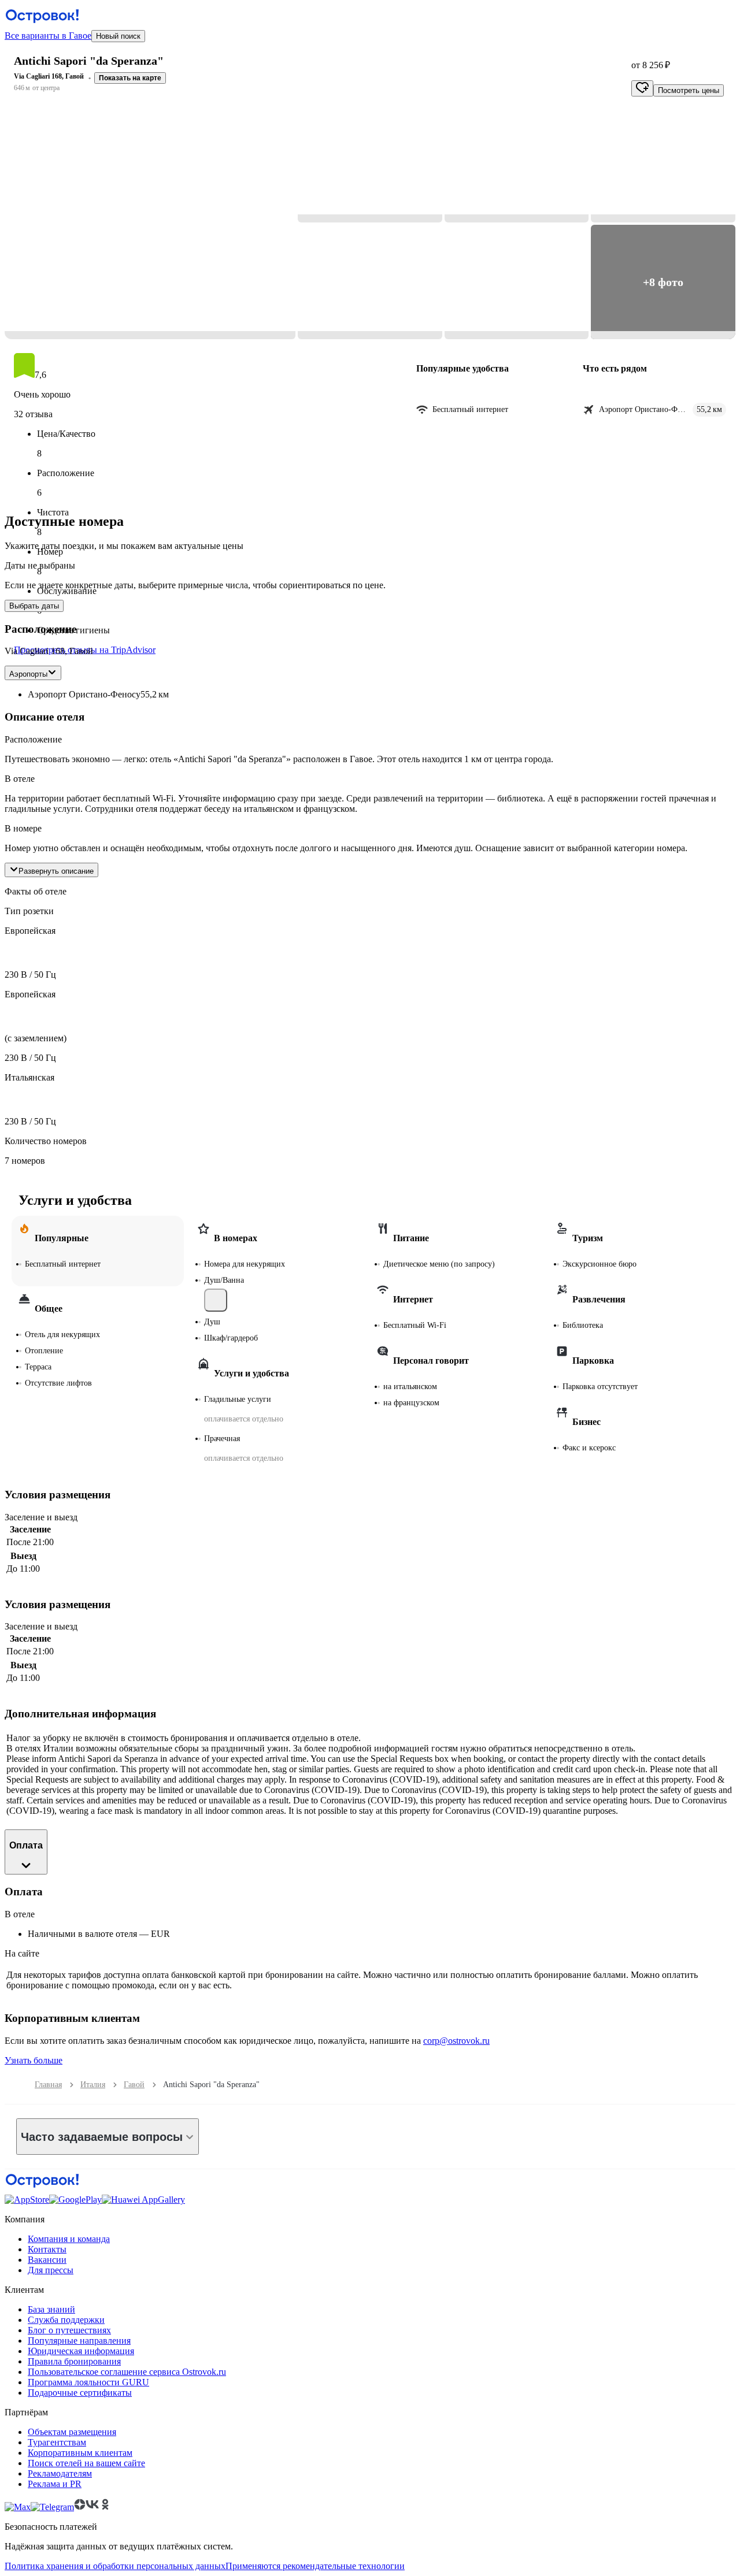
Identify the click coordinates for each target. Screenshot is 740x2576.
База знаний (51, 2309)
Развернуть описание (56, 871)
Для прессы (51, 2270)
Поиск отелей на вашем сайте (86, 2463)
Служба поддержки (66, 2320)
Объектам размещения (72, 2432)
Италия (93, 2085)
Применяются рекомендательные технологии (315, 2566)
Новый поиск (118, 36)
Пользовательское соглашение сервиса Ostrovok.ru (127, 2372)
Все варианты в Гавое (48, 36)
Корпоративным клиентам (80, 2453)
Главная (48, 2085)
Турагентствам (57, 2442)
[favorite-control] (642, 88)
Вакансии (47, 2260)
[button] (150, 224)
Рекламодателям (60, 2473)
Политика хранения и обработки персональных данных (115, 2566)
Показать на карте (130, 78)
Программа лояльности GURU (88, 2382)
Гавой (134, 2085)
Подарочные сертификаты (80, 2393)
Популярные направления (79, 2341)
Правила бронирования (74, 2361)
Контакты (47, 2249)
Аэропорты (28, 674)
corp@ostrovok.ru (456, 2041)
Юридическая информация (81, 2351)
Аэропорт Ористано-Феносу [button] (84, 694)
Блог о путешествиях (69, 2330)
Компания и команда (69, 2239)
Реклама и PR (55, 2484)
